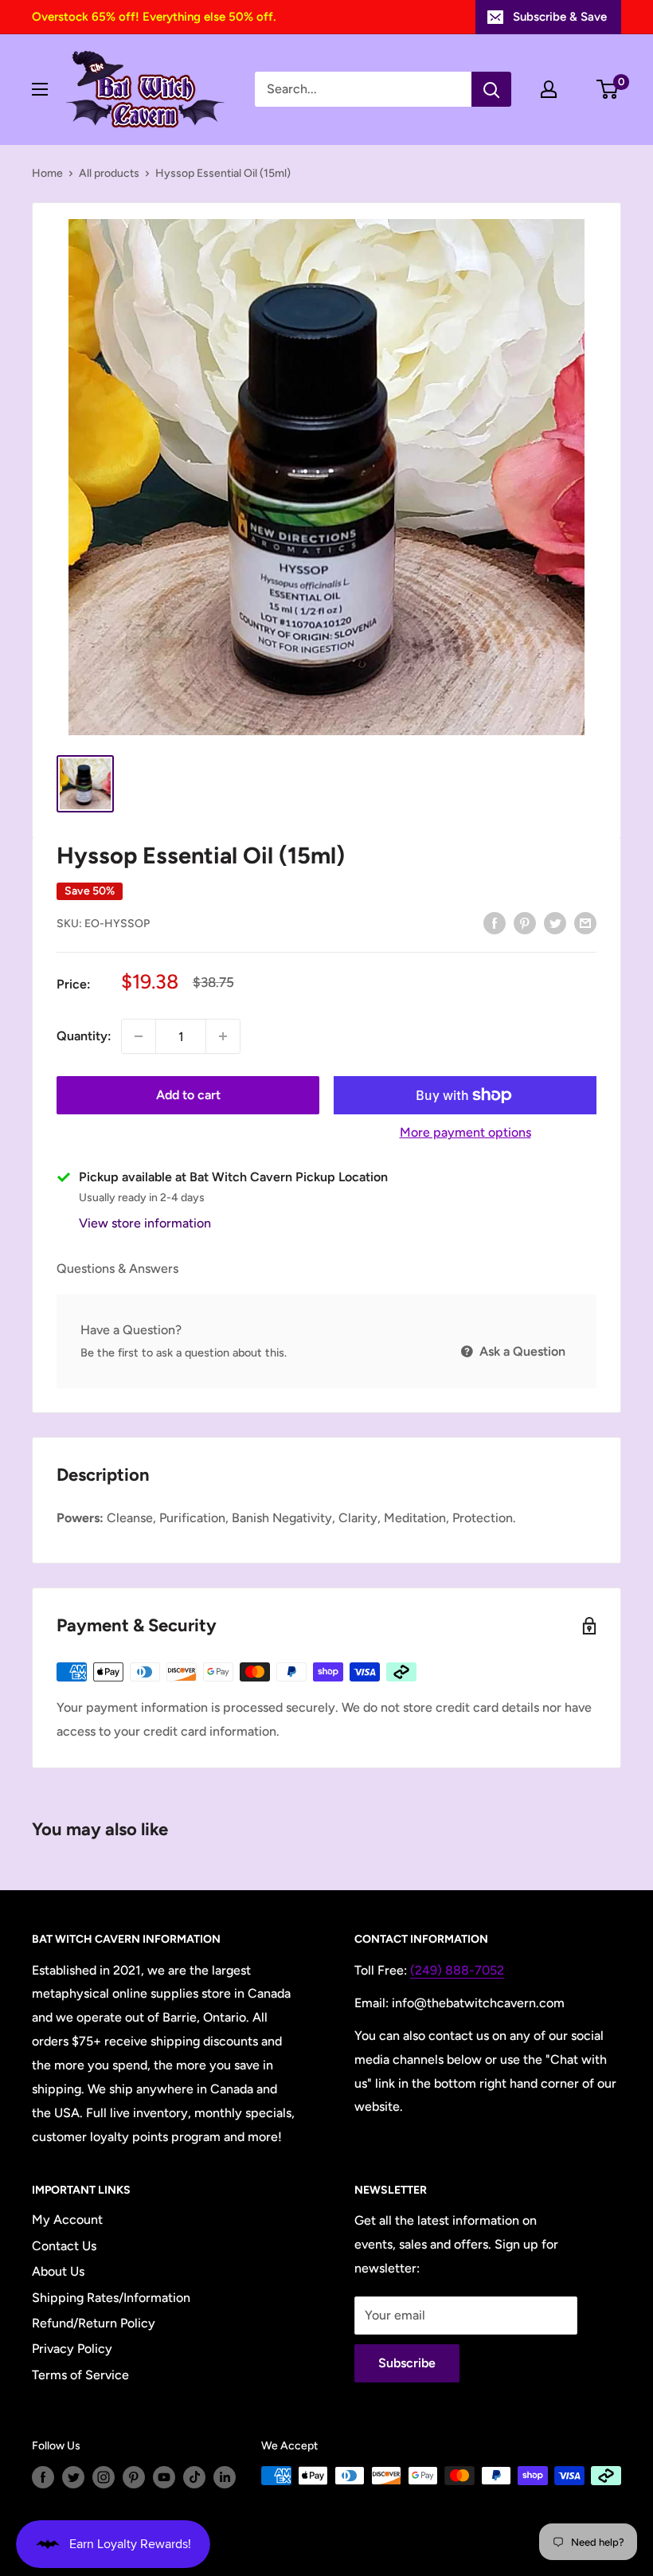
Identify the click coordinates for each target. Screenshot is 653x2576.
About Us (58, 2271)
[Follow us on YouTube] (164, 2477)
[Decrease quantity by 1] (139, 1036)
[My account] (549, 89)
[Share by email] (585, 922)
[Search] (491, 89)
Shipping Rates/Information (111, 2298)
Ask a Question (521, 1351)
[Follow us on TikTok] (194, 2477)
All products (109, 173)
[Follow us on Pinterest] (134, 2477)
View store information (145, 1223)
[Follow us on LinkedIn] (225, 2477)
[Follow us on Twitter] (73, 2477)
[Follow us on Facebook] (43, 2477)
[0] (608, 89)
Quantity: (84, 1036)
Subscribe (407, 2363)
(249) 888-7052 (457, 1970)
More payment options (465, 1132)
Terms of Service (80, 2375)
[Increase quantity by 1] (223, 1036)
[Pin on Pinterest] (525, 922)
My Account (67, 2220)
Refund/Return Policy (94, 2323)
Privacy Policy (72, 2349)
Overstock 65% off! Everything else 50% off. (154, 17)
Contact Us (64, 2246)
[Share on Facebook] (495, 922)
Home (47, 173)
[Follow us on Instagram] (104, 2477)
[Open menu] (40, 89)
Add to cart (188, 1095)
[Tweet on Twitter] (555, 922)
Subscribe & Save (560, 17)
